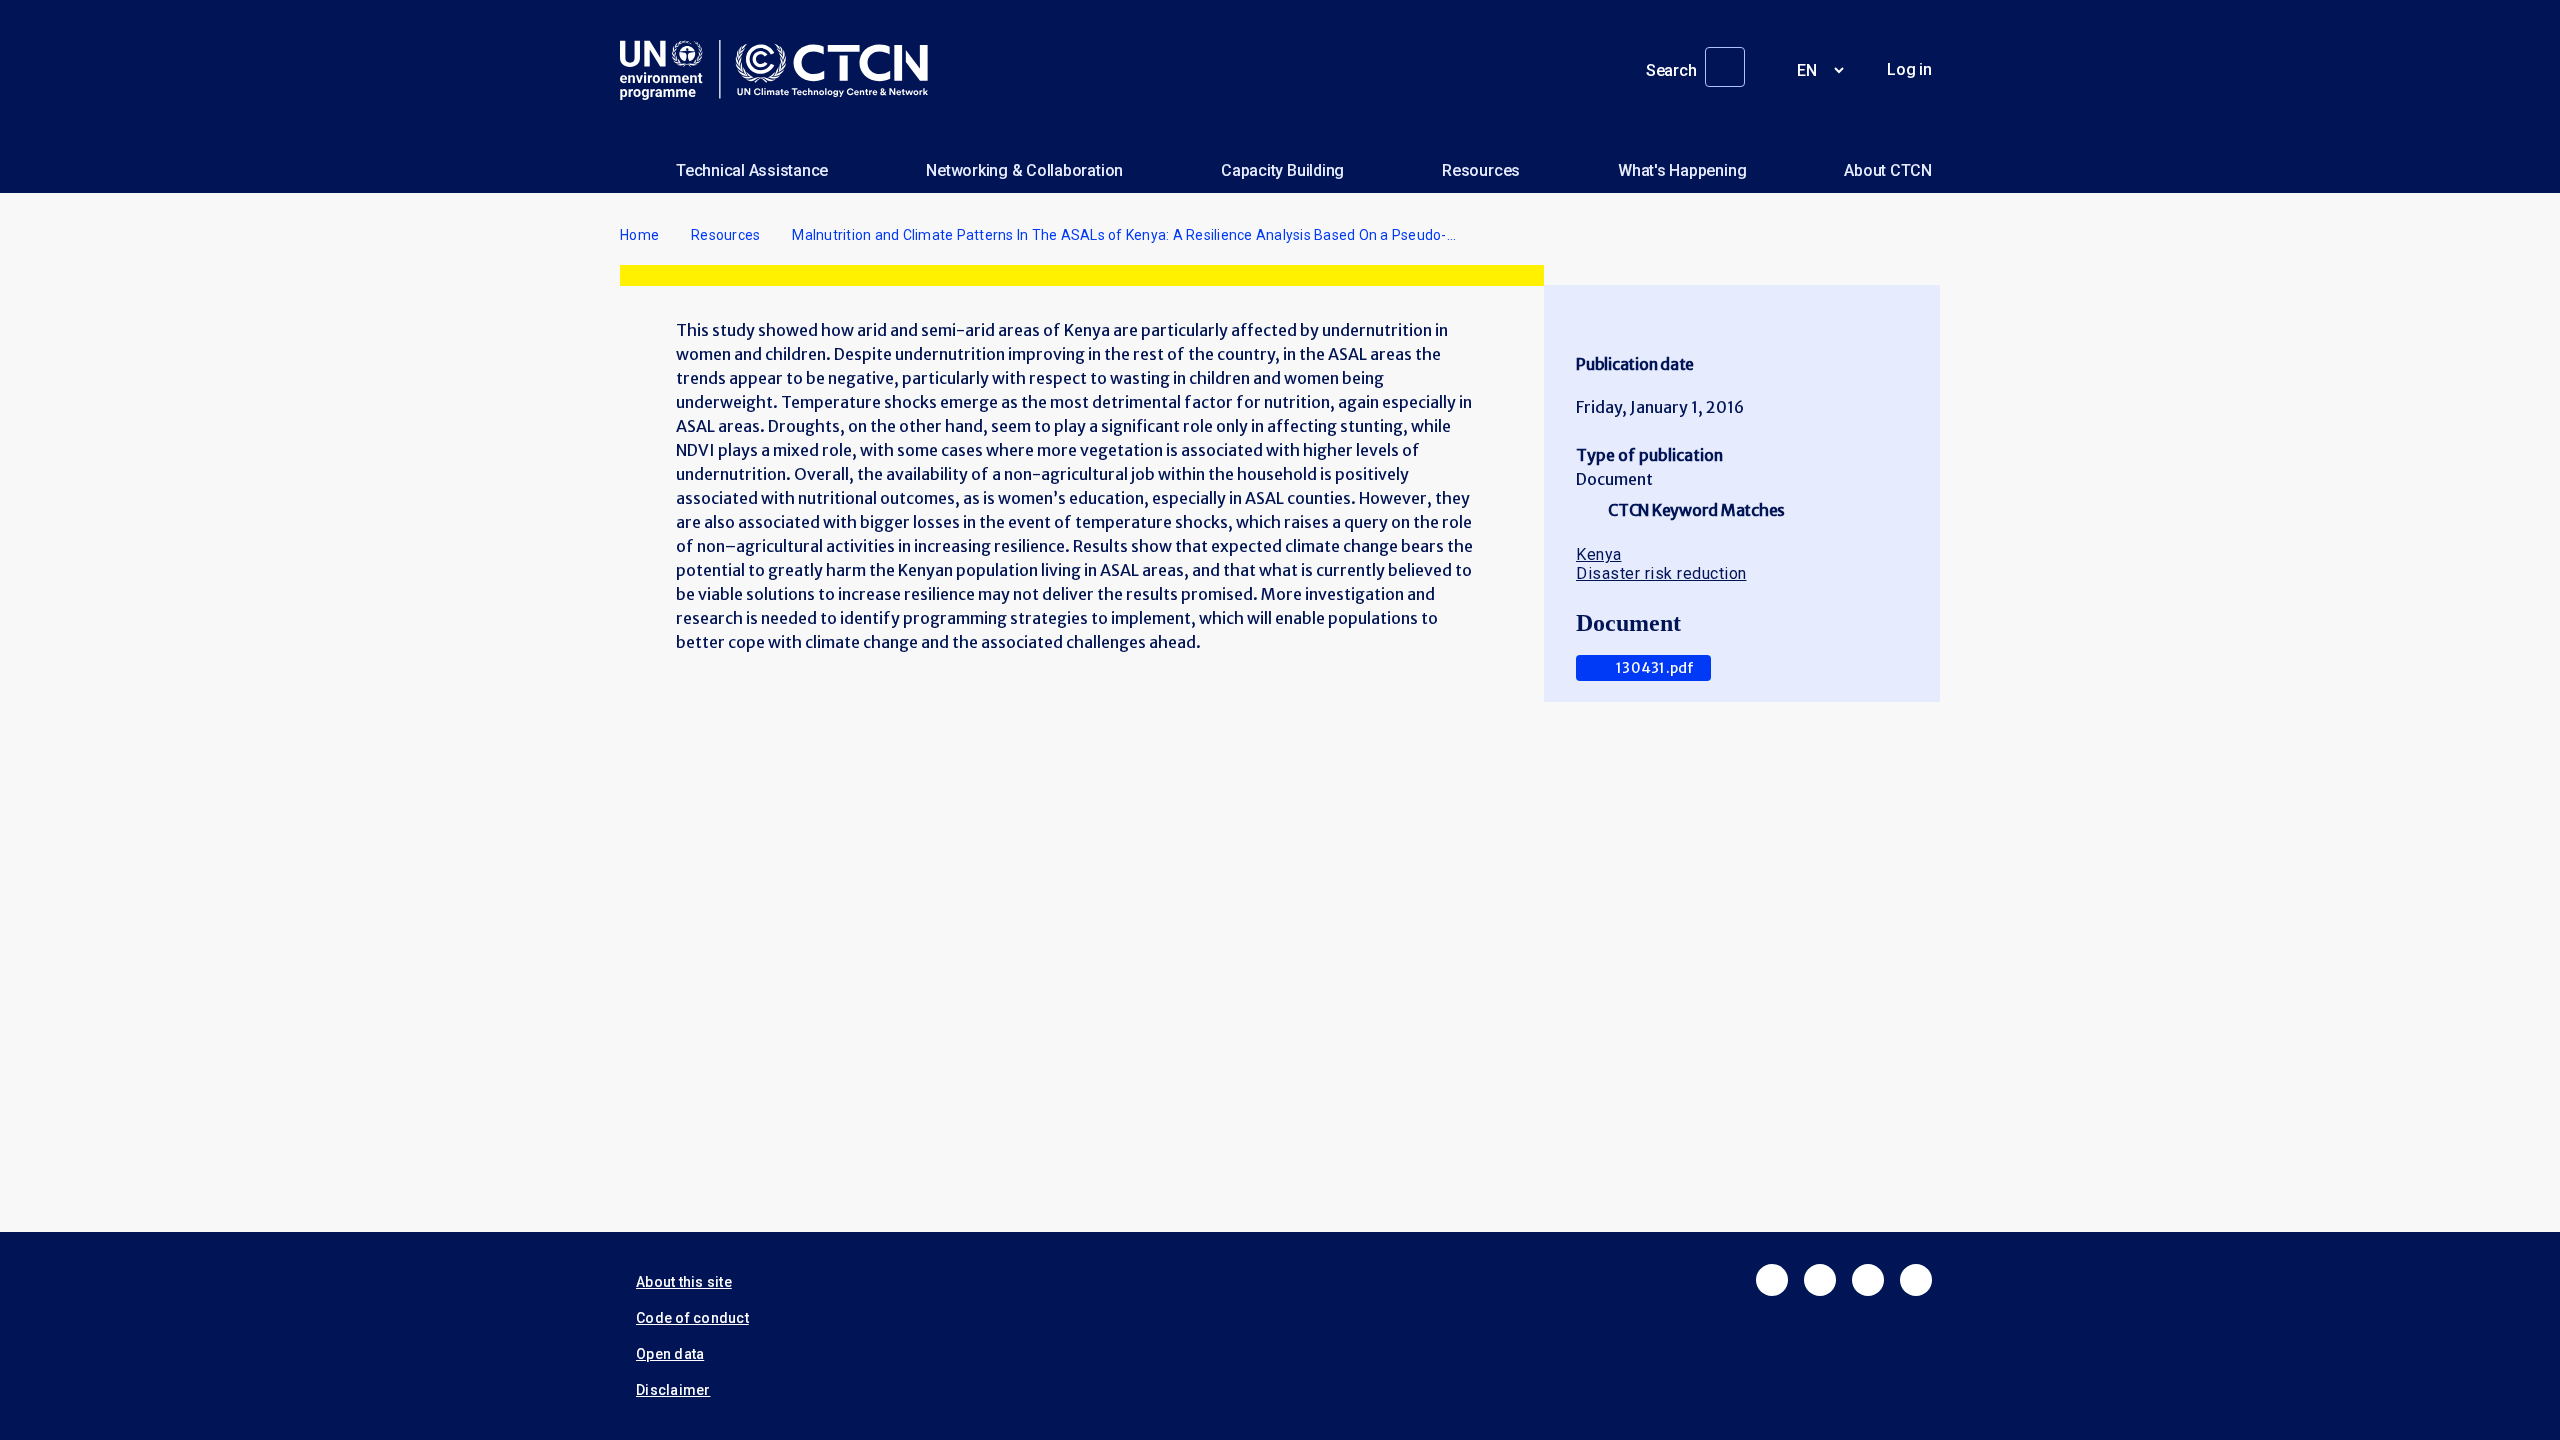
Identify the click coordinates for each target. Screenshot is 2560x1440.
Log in (1909, 69)
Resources (1481, 170)
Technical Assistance (752, 170)
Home (639, 235)
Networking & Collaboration (1024, 170)
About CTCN (1888, 170)
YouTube (1916, 1280)
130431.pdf (1655, 668)
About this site (684, 1282)
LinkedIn (1868, 1280)
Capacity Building (1282, 170)
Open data (670, 1354)
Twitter (1820, 1280)
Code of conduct (692, 1318)
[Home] (782, 70)
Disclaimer (673, 1390)
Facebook (1772, 1280)
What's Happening (1682, 170)
